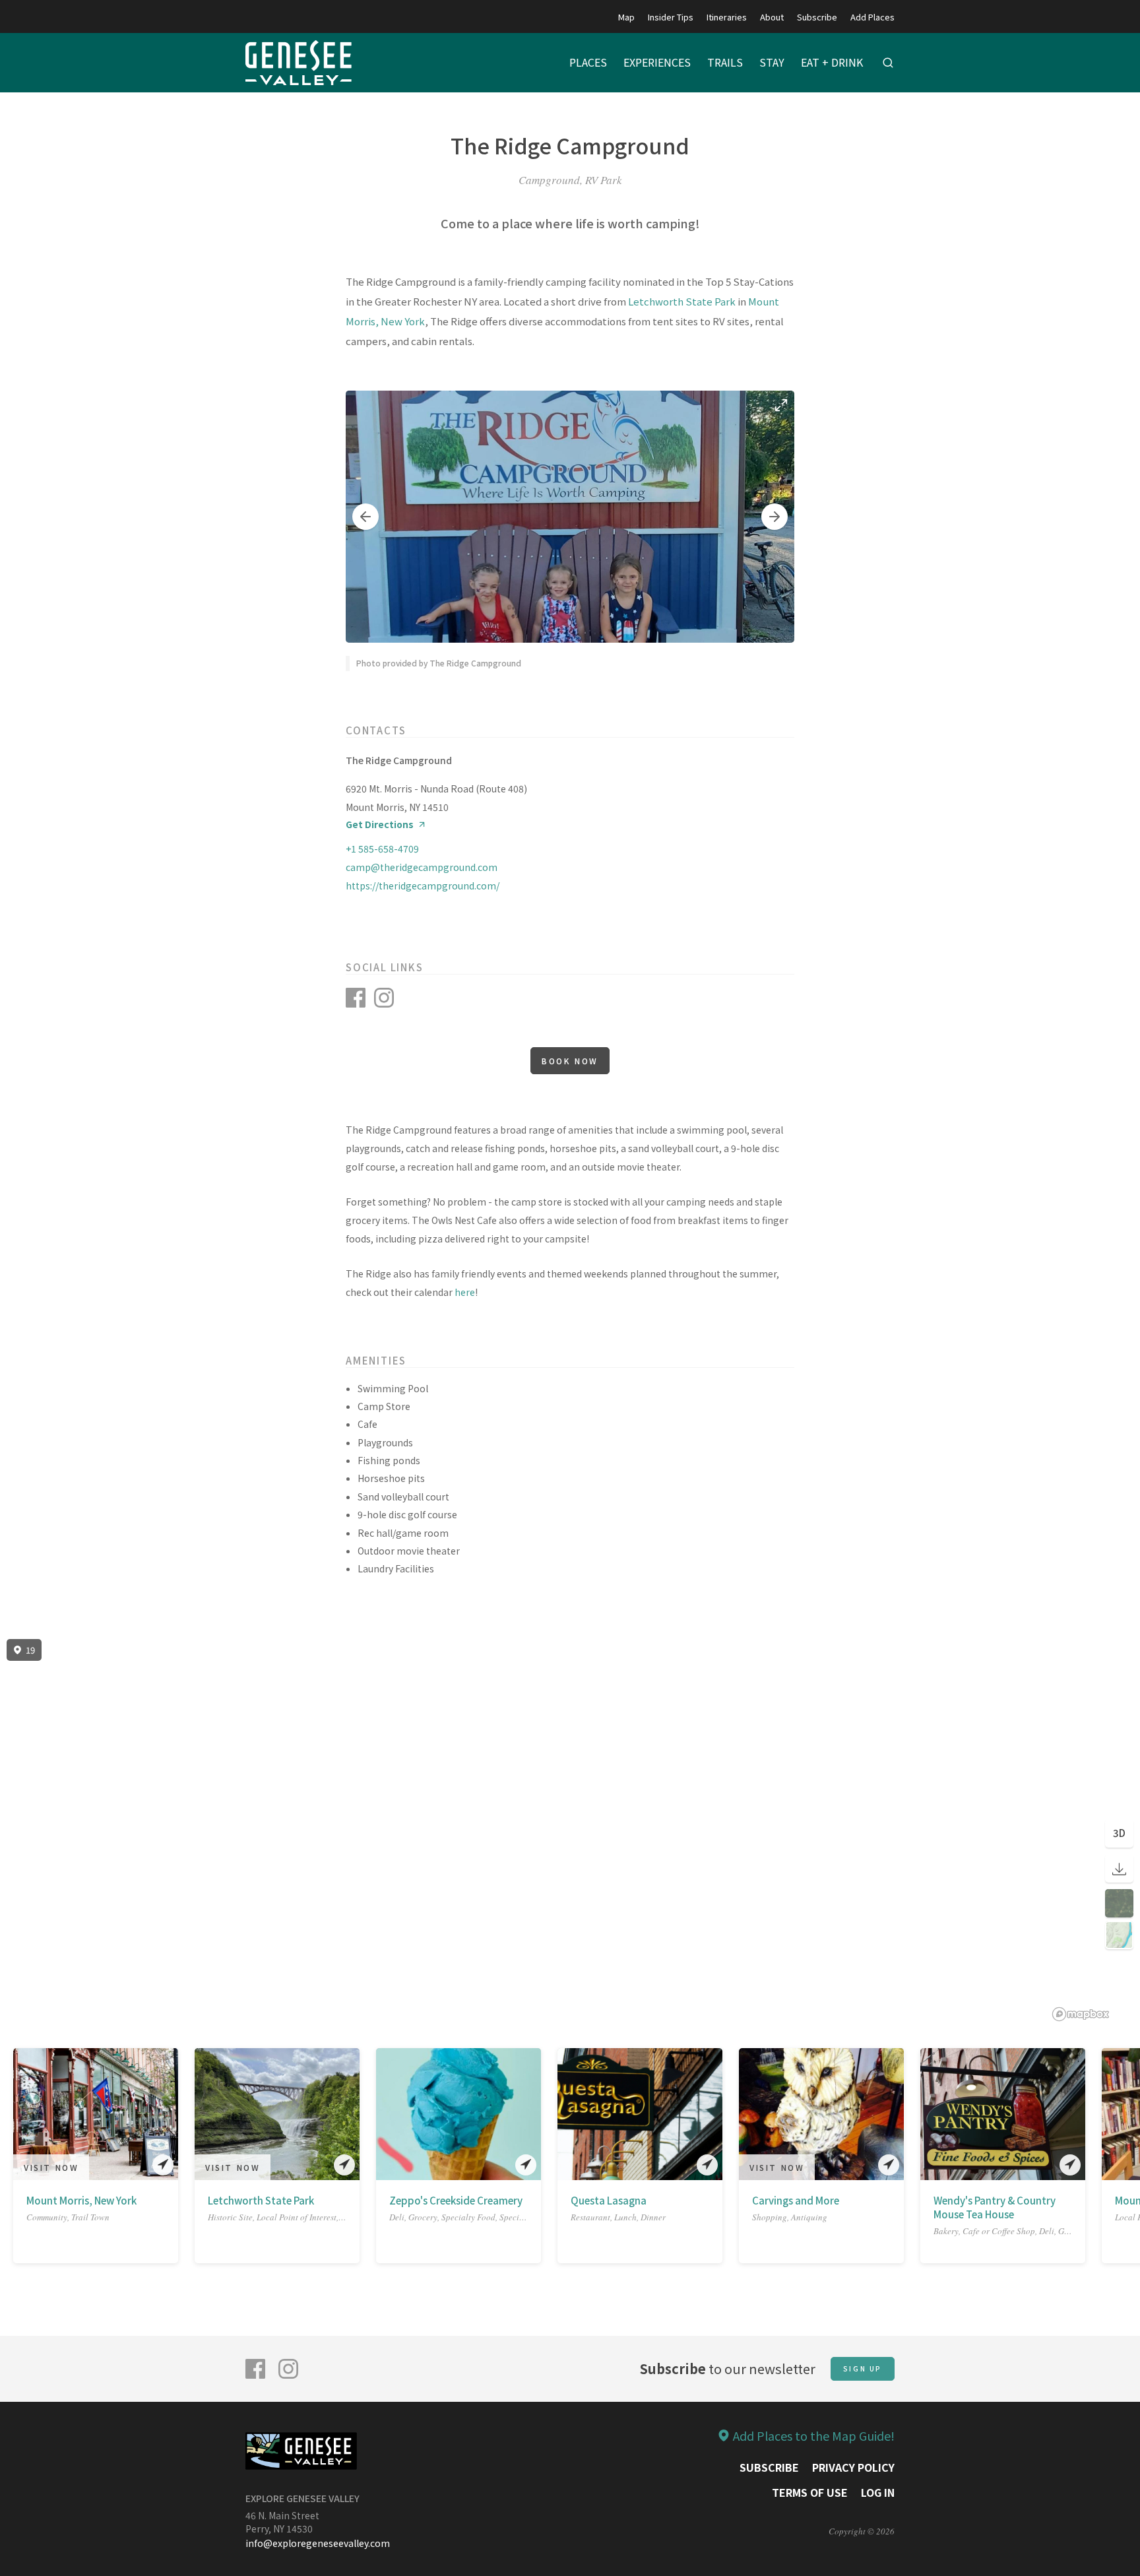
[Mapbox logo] (1081, 2014)
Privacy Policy (853, 2467)
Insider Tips (671, 17)
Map (626, 17)
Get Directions (380, 824)
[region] (570, 1830)
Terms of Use (810, 2492)
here (465, 1292)
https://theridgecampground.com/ (423, 885)
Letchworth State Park (682, 301)
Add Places (872, 17)
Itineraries (727, 17)
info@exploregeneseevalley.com (318, 2543)
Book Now (570, 1061)
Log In (878, 2492)
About (772, 17)
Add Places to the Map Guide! (814, 2435)
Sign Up (863, 2368)
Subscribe (817, 17)
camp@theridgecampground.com (422, 867)
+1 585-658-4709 (382, 849)
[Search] (888, 63)
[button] (365, 517)
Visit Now (51, 2167)
